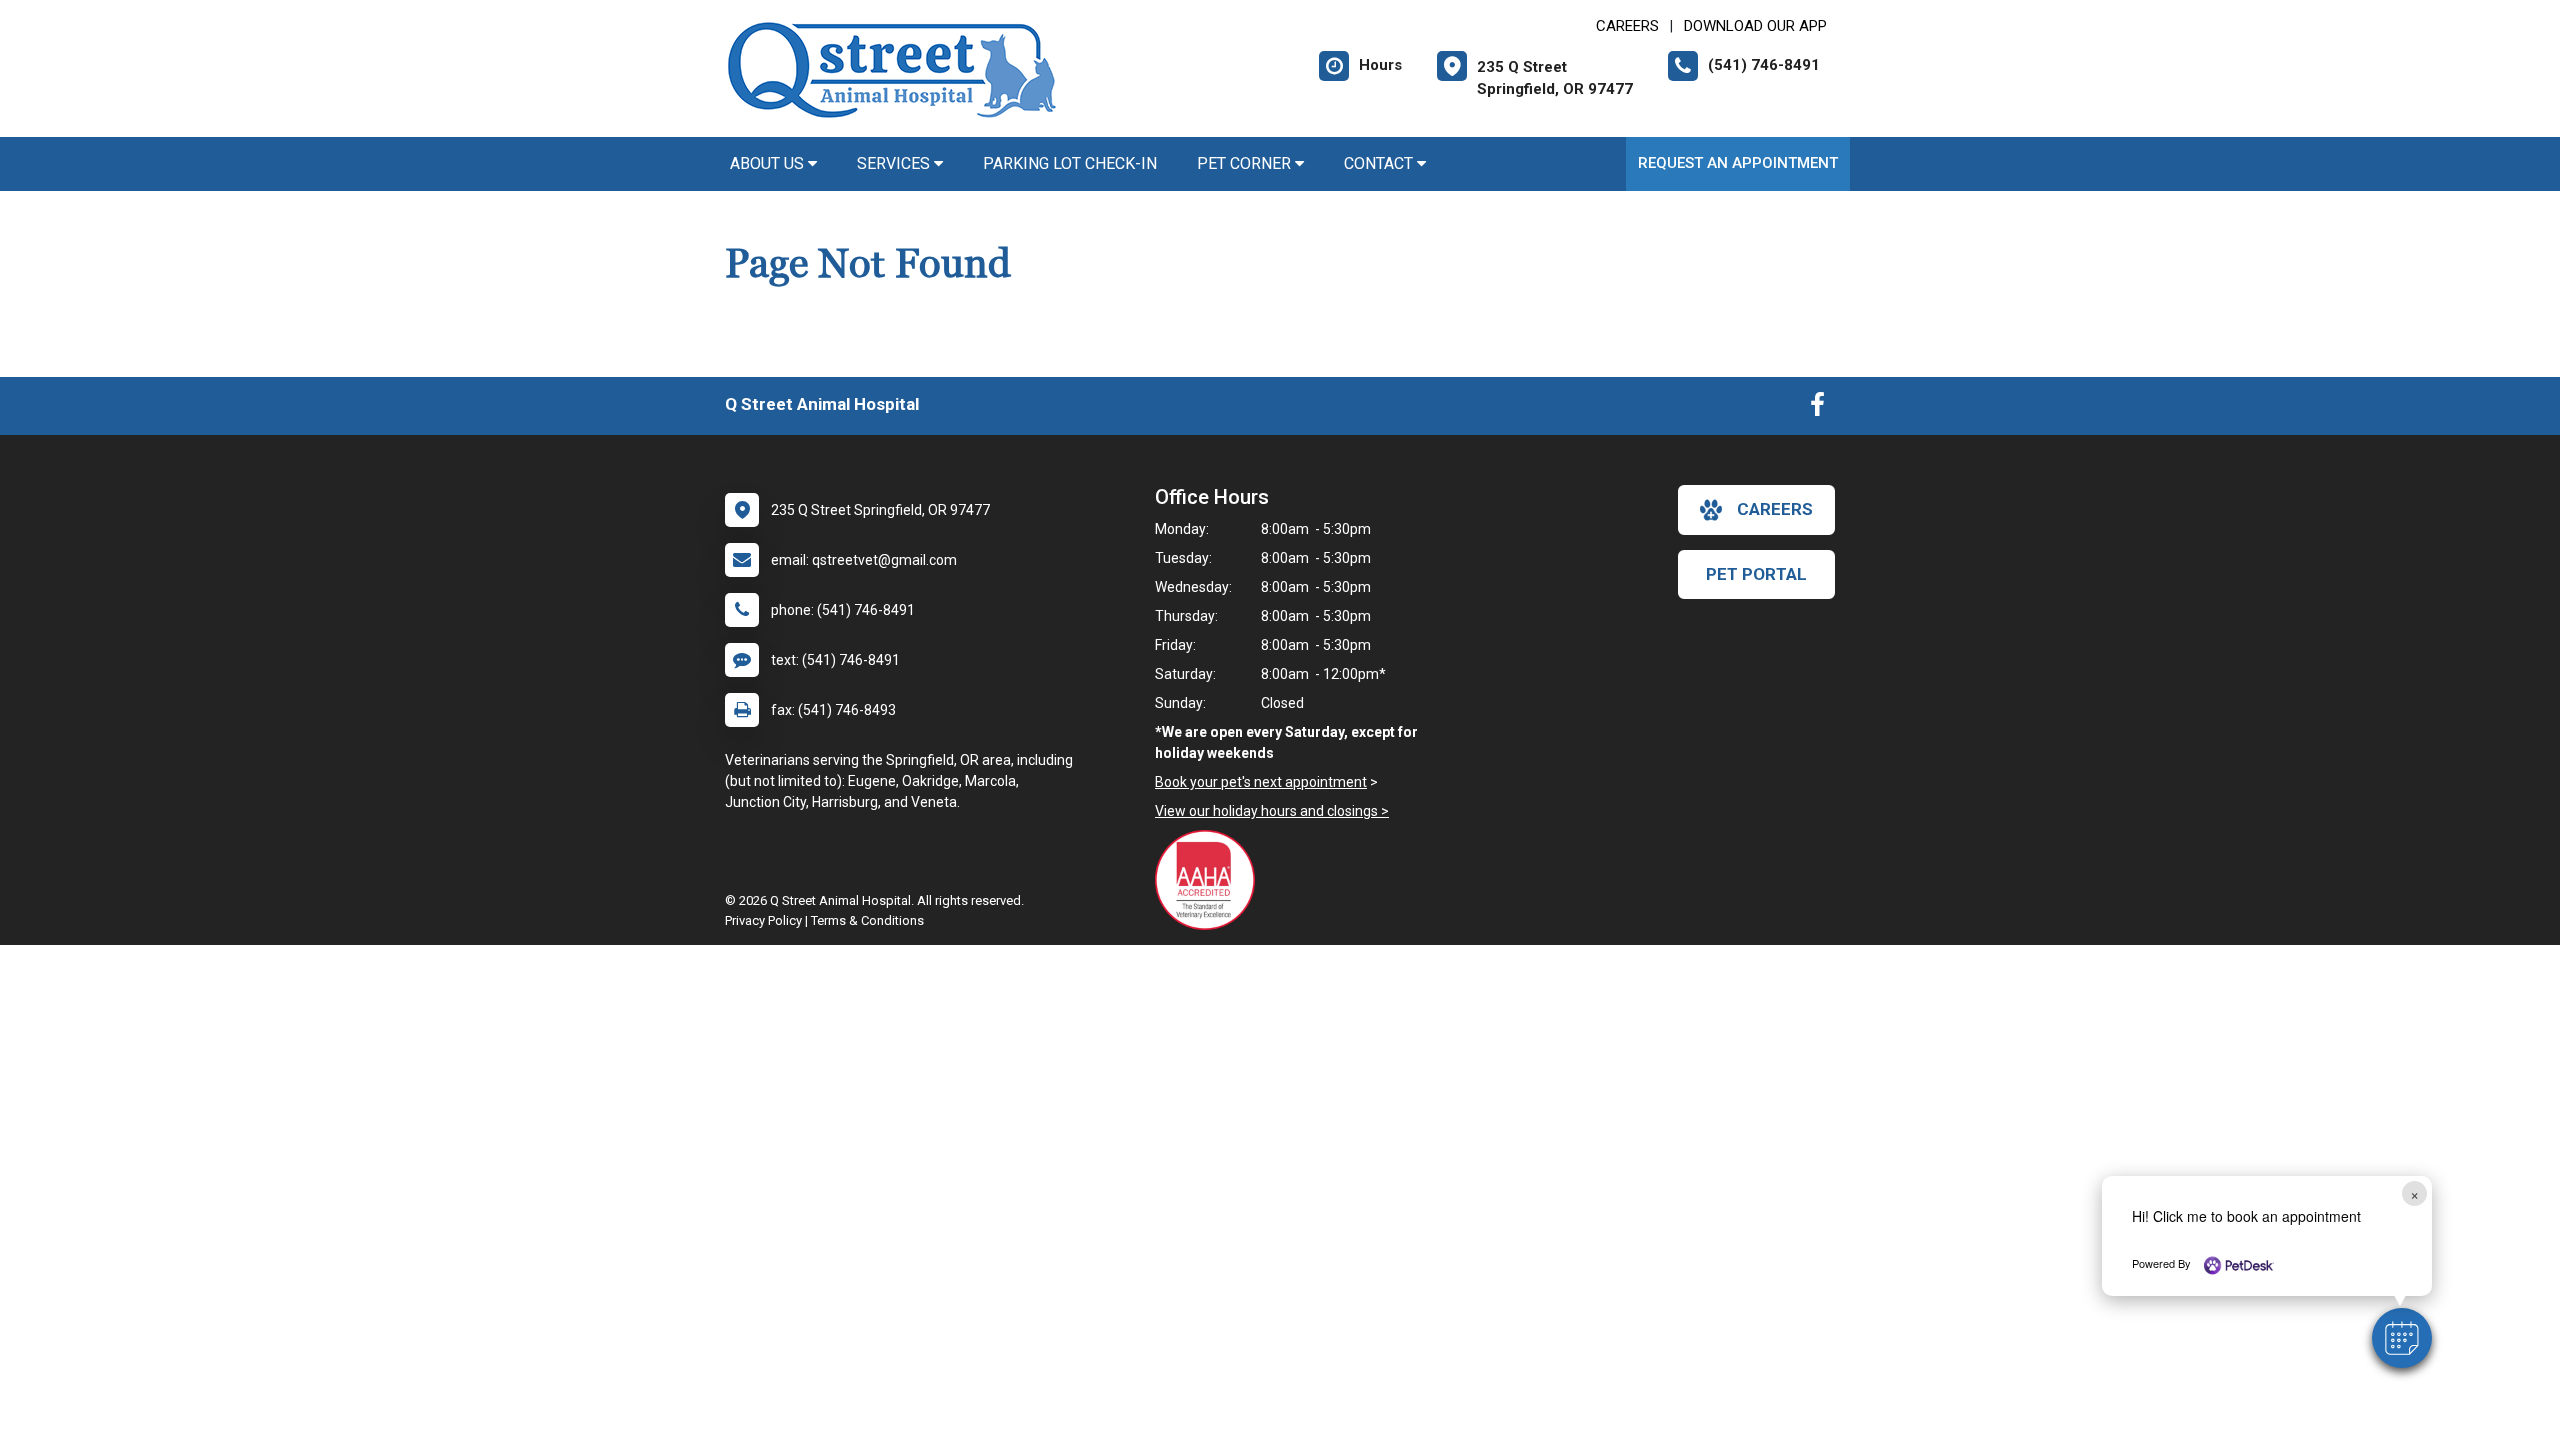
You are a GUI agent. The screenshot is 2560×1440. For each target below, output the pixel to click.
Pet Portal (1756, 574)
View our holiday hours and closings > (1272, 811)
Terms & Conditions (867, 920)
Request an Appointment (1738, 163)
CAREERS (1627, 26)
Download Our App (1755, 26)
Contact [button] (1380, 163)
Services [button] (895, 163)
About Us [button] (769, 163)
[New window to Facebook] (1817, 409)
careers (1775, 509)
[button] (2402, 1338)
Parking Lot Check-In (1070, 163)
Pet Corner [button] (1246, 163)
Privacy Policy (763, 920)
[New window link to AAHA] (1210, 880)
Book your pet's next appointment (1261, 782)
